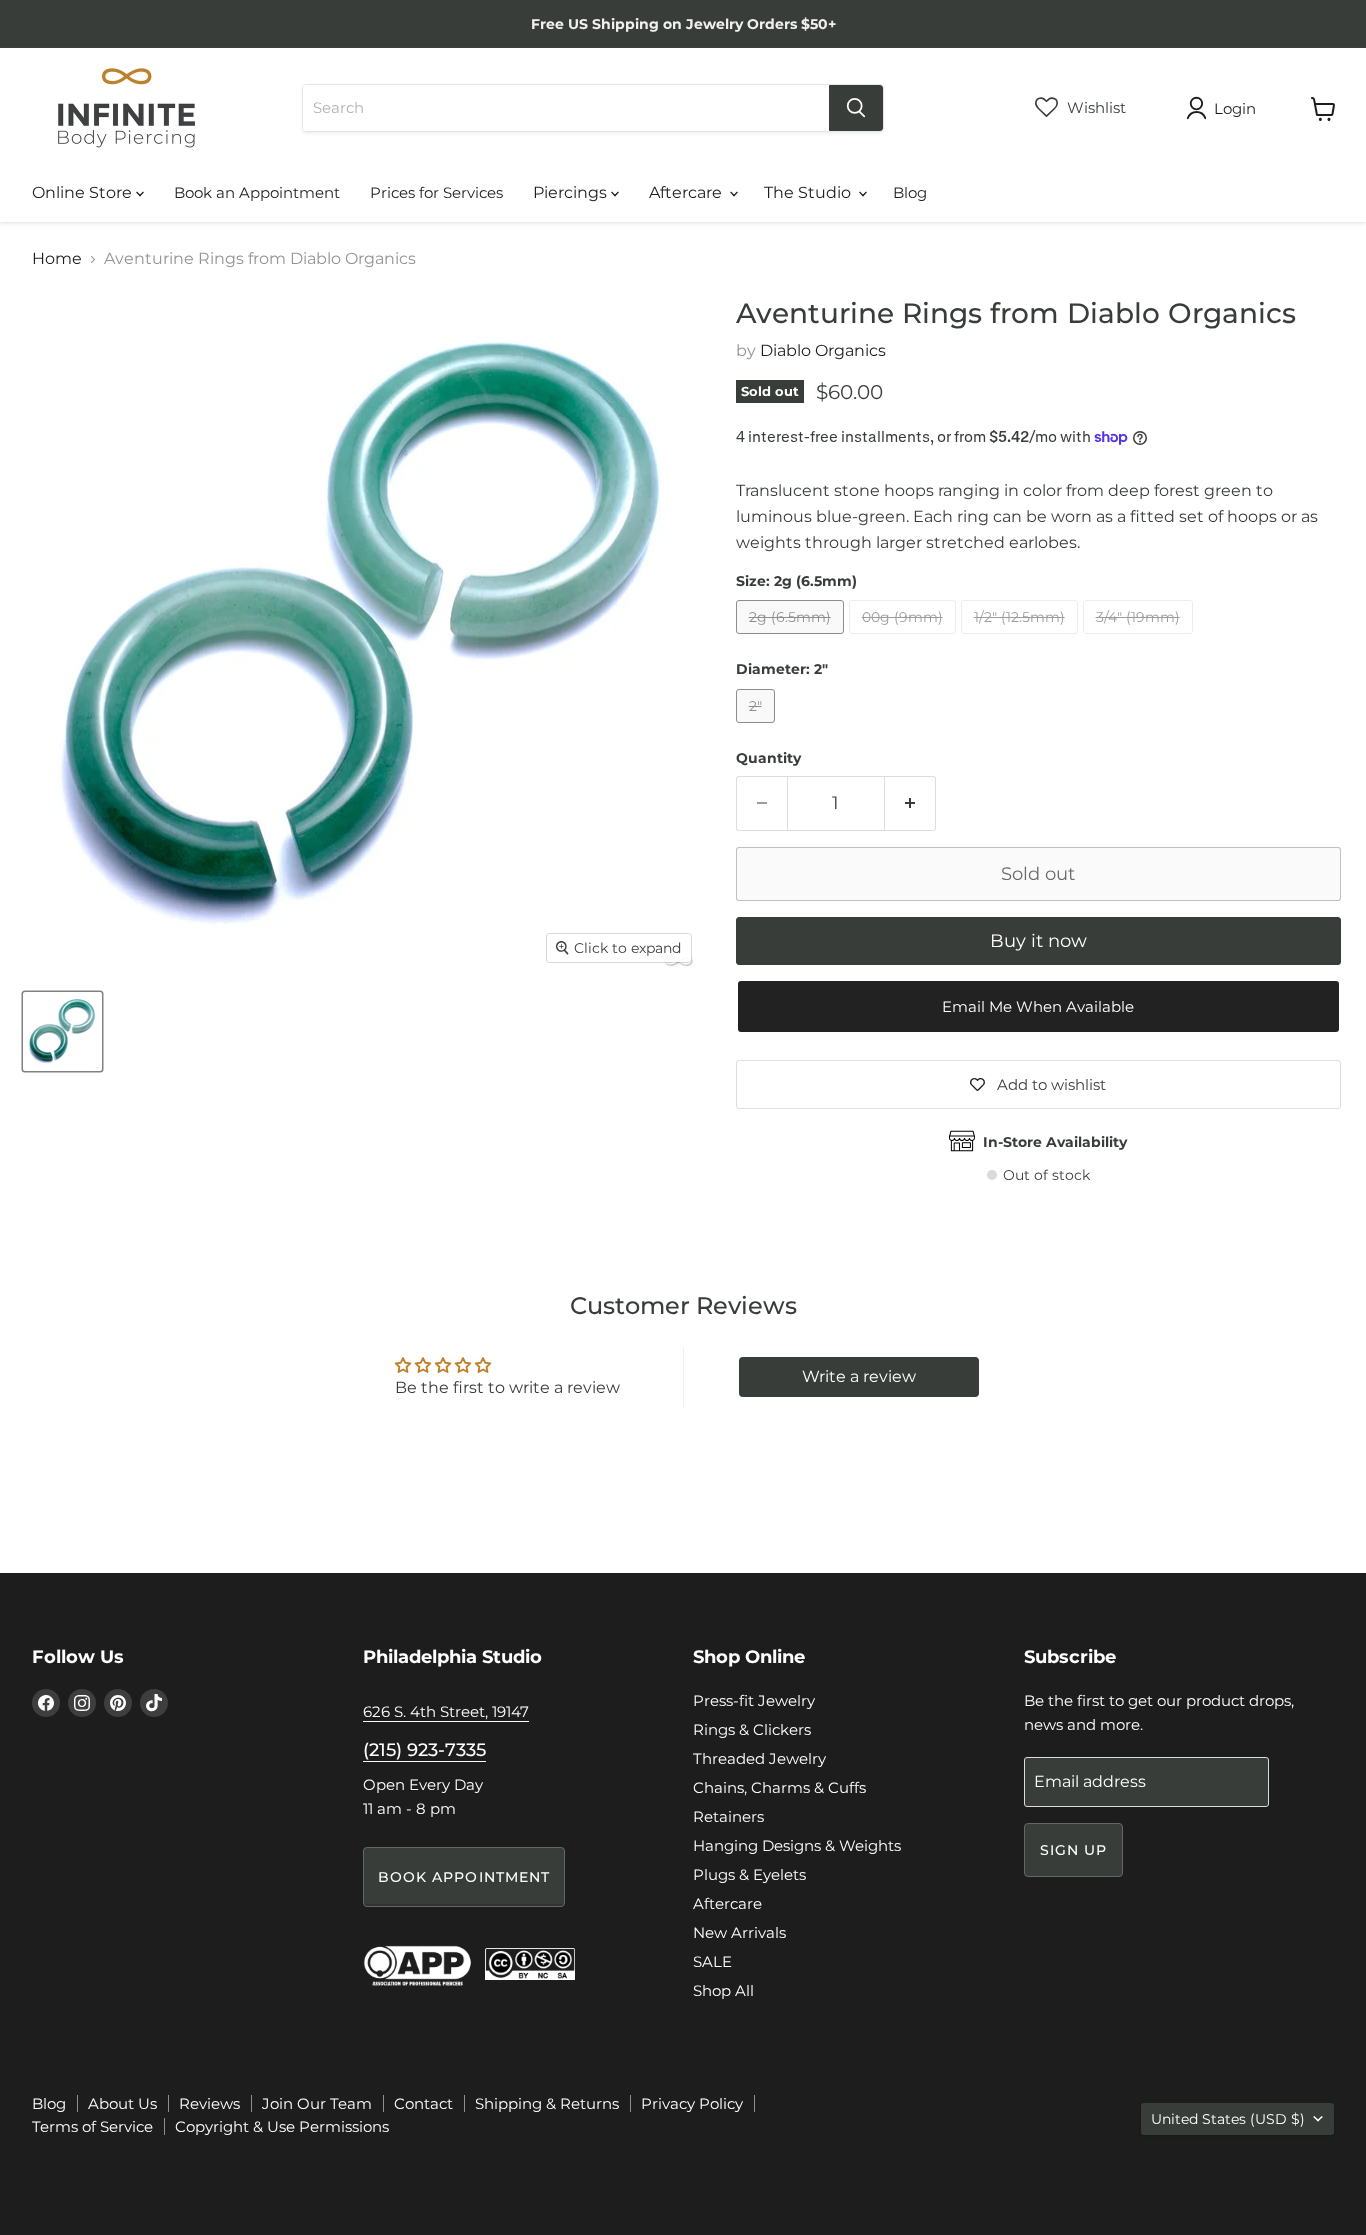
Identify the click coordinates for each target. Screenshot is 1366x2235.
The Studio (809, 192)
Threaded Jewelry (759, 1758)
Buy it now (1038, 941)
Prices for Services (436, 192)
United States (1228, 2119)
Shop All (723, 1990)
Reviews (209, 2103)
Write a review (859, 1376)
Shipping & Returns (547, 2103)
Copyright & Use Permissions (282, 2126)
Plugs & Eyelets (749, 1874)
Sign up (1074, 1850)
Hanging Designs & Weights (797, 1845)
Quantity (768, 758)
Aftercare (687, 192)
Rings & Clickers (752, 1729)
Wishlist (1094, 107)
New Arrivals (739, 1932)
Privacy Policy (692, 2103)
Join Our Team (317, 2103)
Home (57, 259)
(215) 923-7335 (424, 1750)
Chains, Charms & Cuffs (779, 1787)
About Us (122, 2103)
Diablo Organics (823, 350)
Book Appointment (464, 1877)
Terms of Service (92, 2126)
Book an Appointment (257, 192)
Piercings (572, 192)
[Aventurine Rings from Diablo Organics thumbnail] (62, 1031)
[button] (1038, 1006)
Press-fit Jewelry (754, 1700)
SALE (712, 1961)
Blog (910, 192)
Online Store (84, 192)
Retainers (728, 1816)
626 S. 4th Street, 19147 (446, 1711)
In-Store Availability (1055, 1142)
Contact (423, 2103)
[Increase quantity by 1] (910, 803)
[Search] (856, 108)
